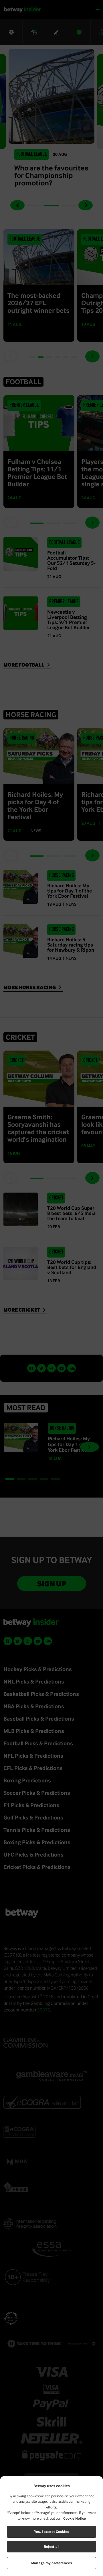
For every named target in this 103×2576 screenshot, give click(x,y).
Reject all (51, 2547)
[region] (51, 2526)
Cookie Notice (75, 2518)
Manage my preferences (51, 2563)
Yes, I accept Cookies (51, 2532)
